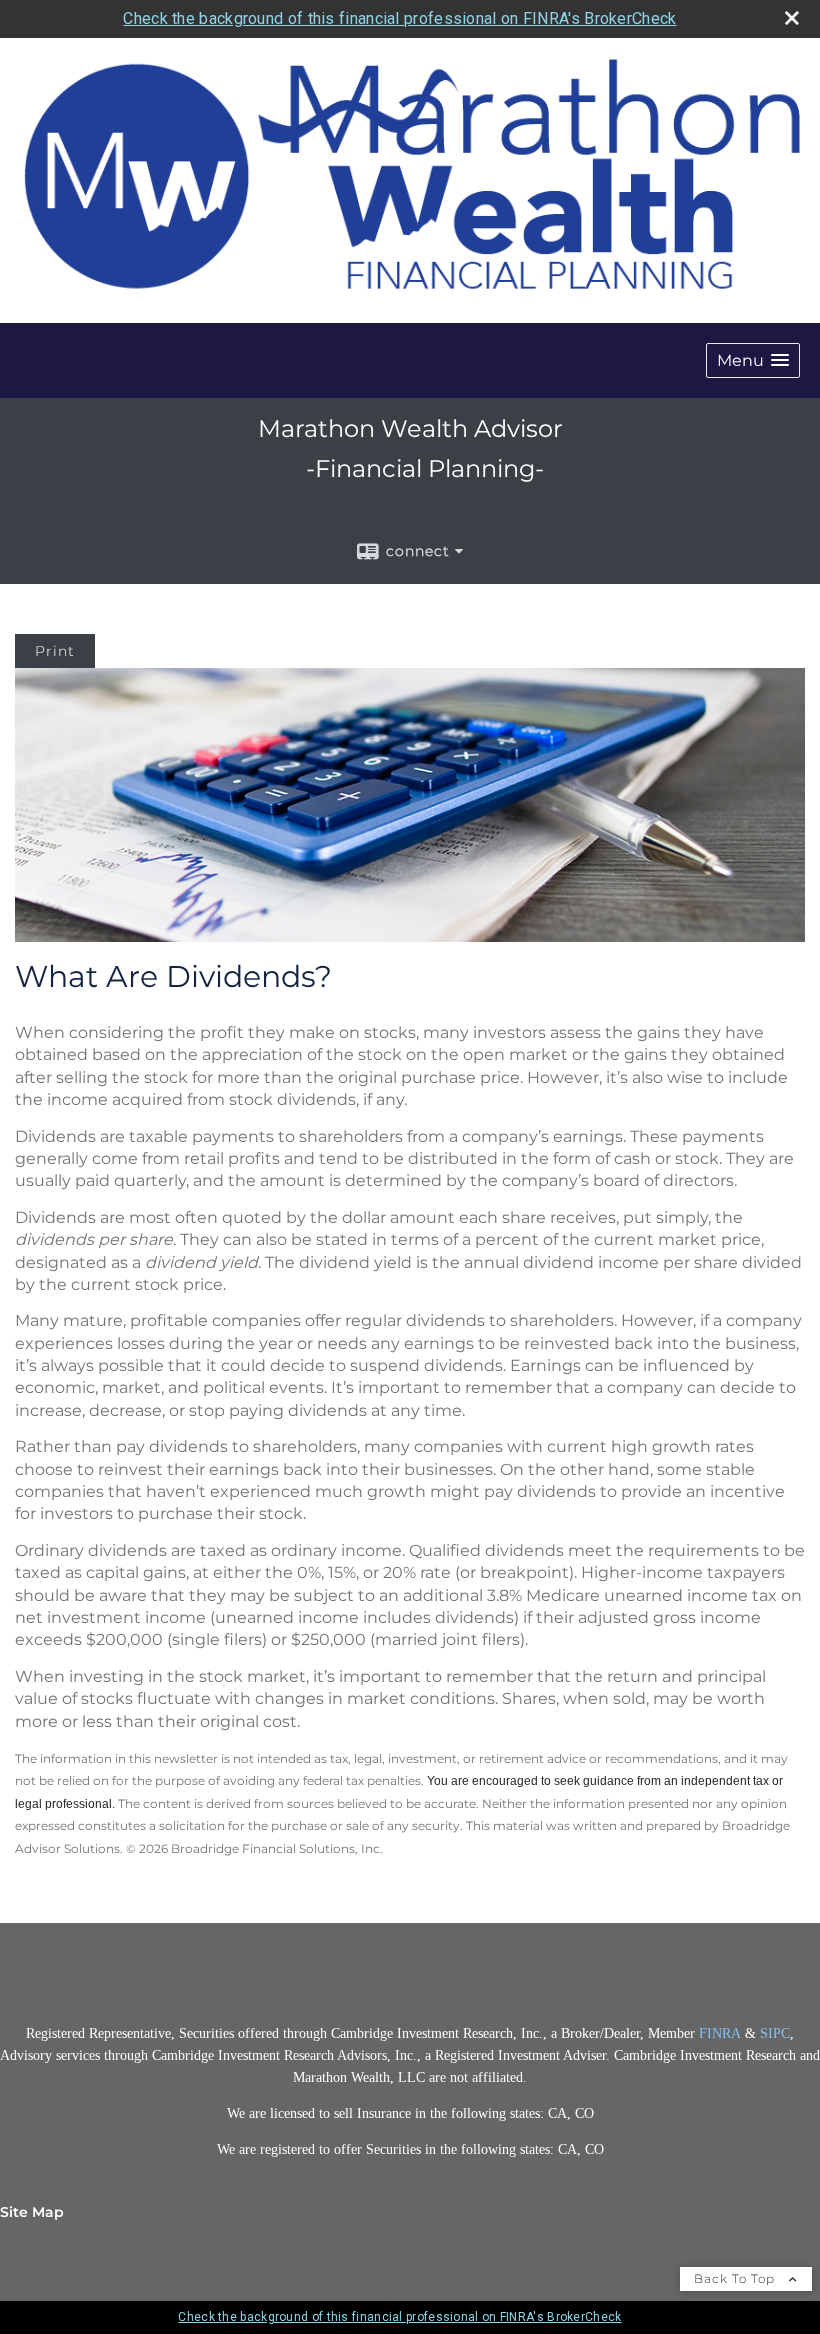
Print (55, 651)
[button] (753, 360)
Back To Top (736, 2278)
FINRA (722, 2033)
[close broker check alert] (792, 18)
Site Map (32, 2212)
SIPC (775, 2033)
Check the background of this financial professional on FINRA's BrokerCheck (399, 18)
